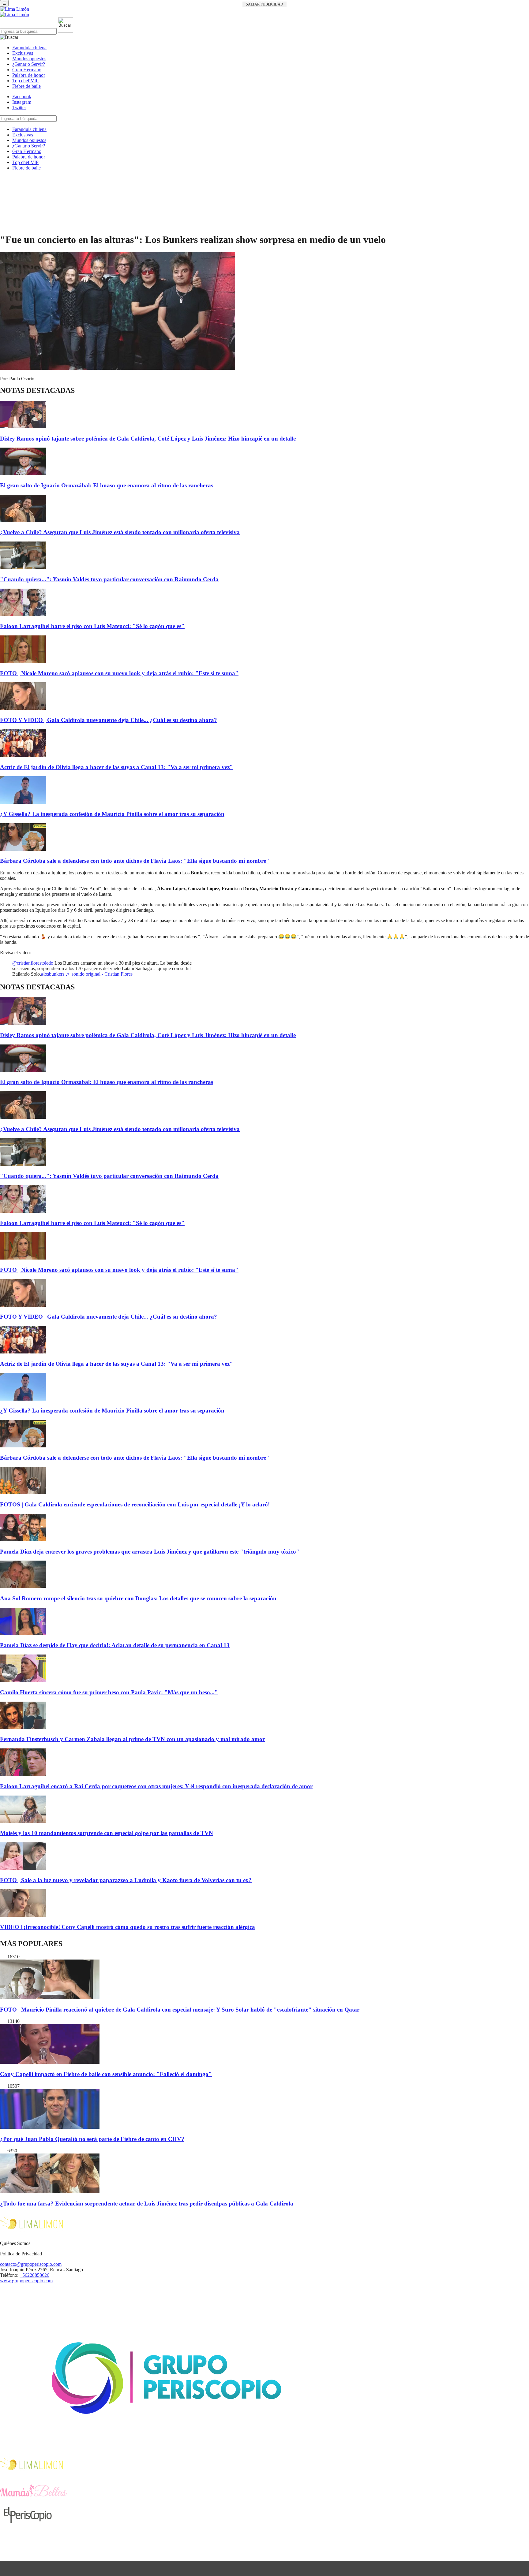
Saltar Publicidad (264, 4)
